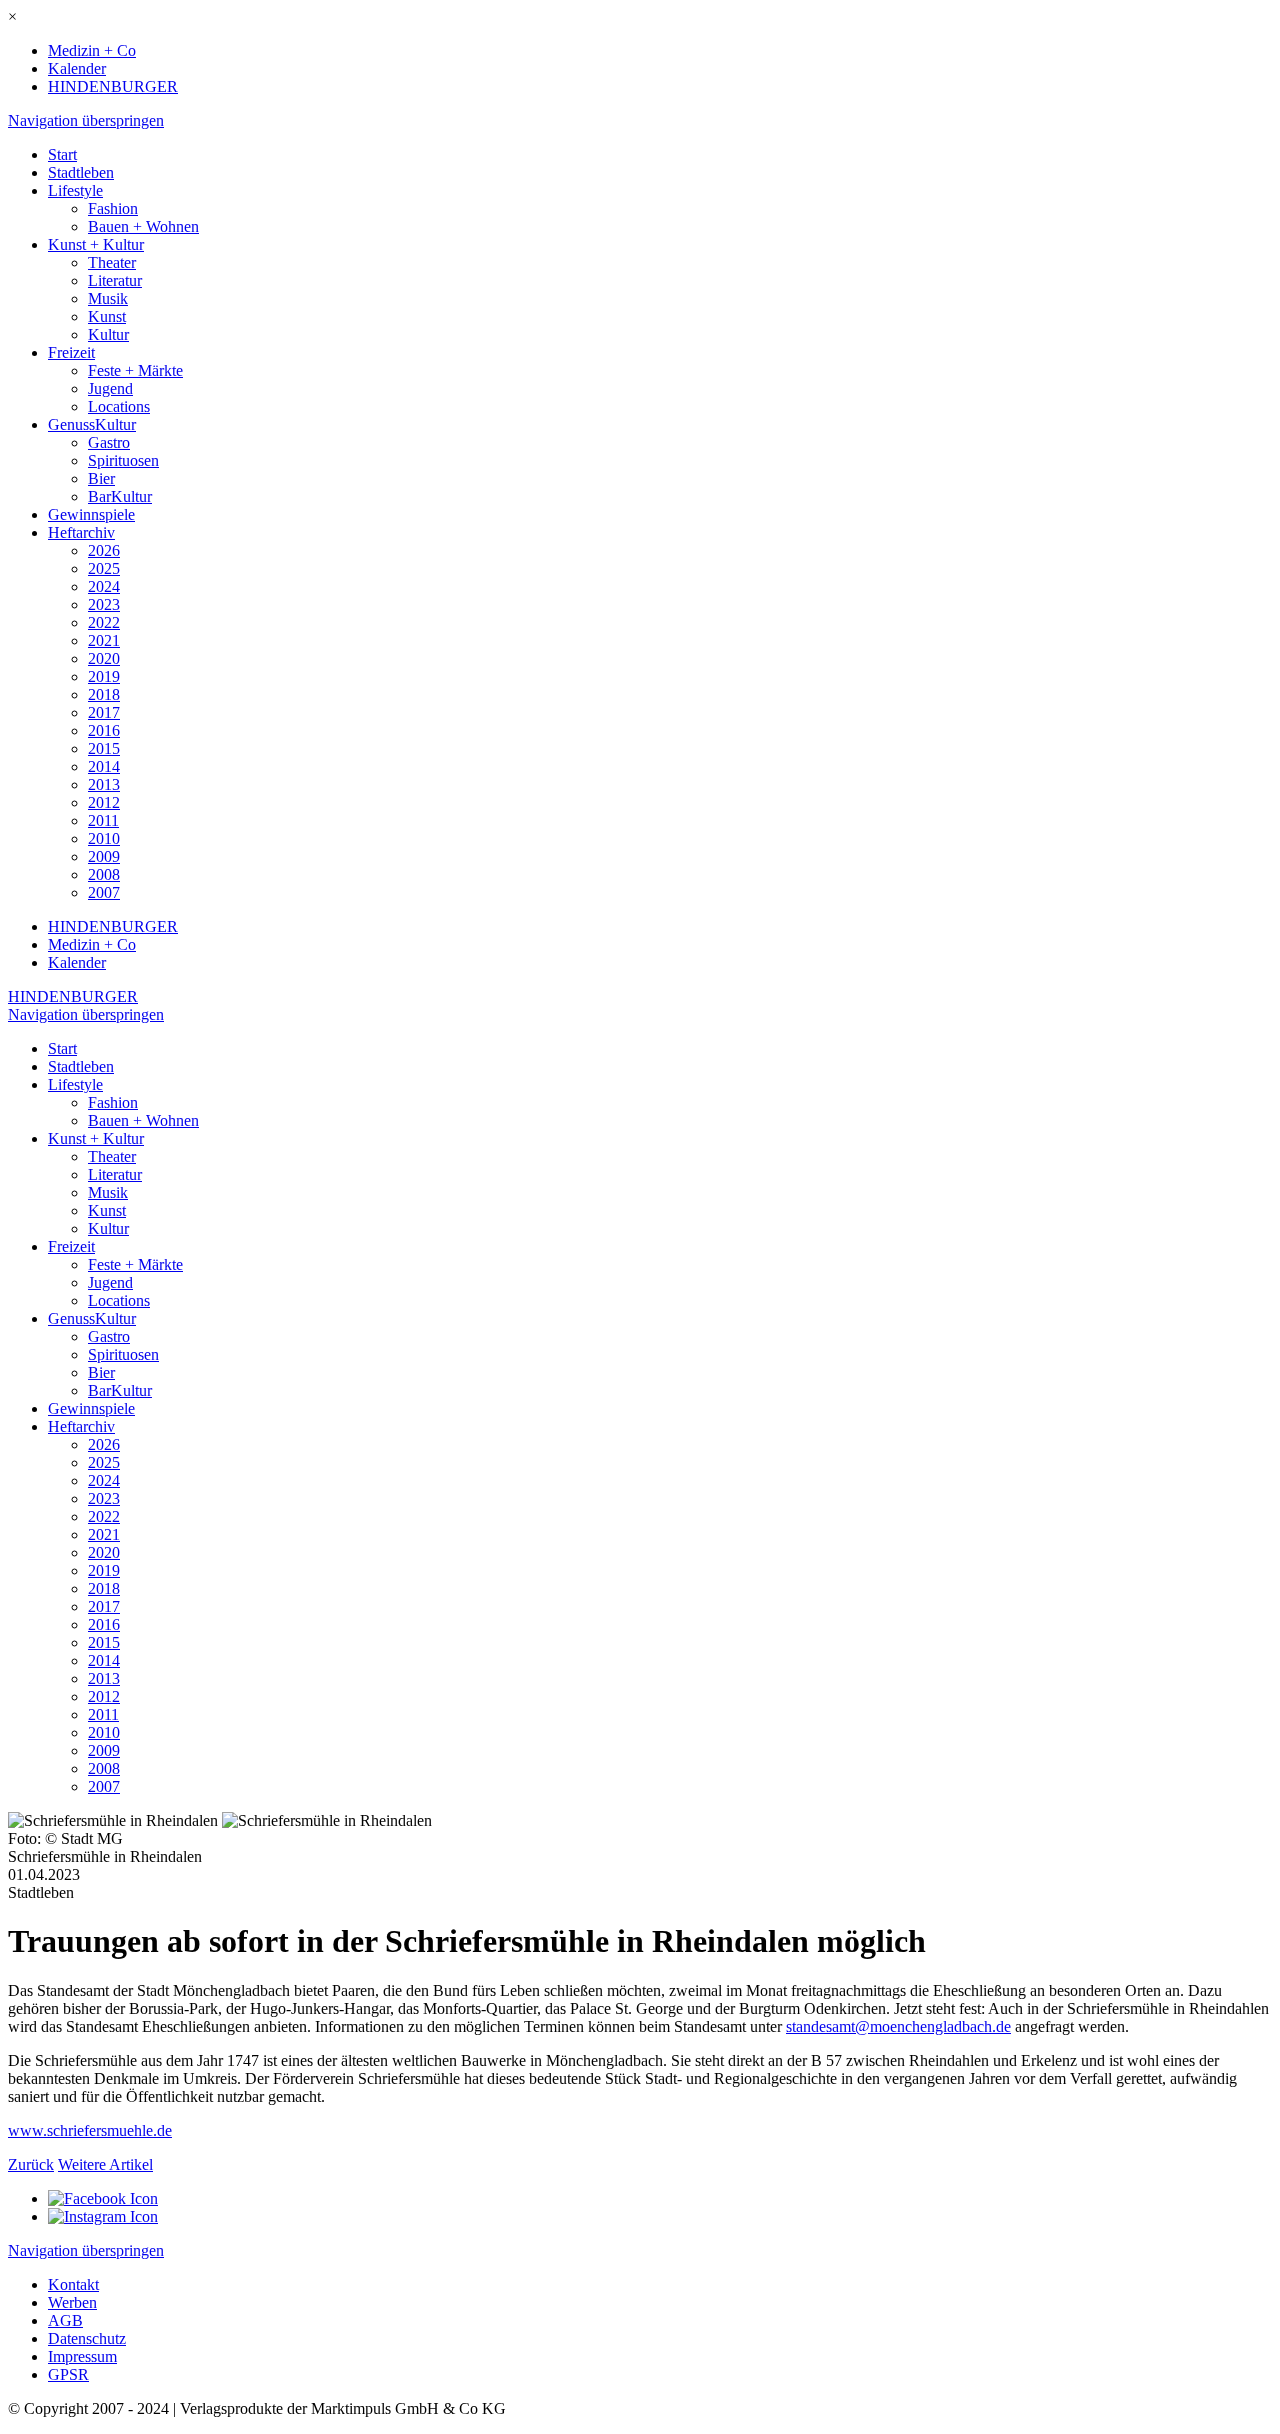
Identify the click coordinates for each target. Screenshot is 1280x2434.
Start (62, 154)
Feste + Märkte (135, 370)
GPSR (68, 2374)
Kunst (107, 316)
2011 (103, 820)
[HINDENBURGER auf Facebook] (103, 2198)
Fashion (113, 208)
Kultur (108, 334)
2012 (104, 802)
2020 (104, 658)
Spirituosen (123, 460)
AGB (65, 2320)
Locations (119, 406)
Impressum (82, 2356)
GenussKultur (92, 424)
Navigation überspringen (86, 120)
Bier (101, 478)
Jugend (110, 388)
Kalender (77, 68)
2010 (104, 838)
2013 (104, 784)
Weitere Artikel (105, 2164)
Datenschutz (87, 2338)
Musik (108, 298)
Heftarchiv (81, 532)
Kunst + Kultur (96, 244)
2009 (104, 856)
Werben (72, 2302)
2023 (104, 604)
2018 (104, 694)
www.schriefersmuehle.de (90, 2130)
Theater (112, 262)
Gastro (109, 442)
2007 (104, 892)
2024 (104, 586)
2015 (104, 748)
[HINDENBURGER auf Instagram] (103, 2216)
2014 (104, 766)
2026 (104, 550)
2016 (104, 730)
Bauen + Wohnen (143, 226)
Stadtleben (81, 172)
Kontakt (73, 2284)
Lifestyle (75, 190)
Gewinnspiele (91, 514)
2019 (104, 676)
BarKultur (120, 496)
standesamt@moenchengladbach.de (898, 2026)
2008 (104, 874)
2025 (104, 568)
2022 (104, 622)
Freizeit (71, 352)
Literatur (115, 280)
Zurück (31, 2164)
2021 (104, 640)
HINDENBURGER (113, 86)
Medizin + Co (92, 50)
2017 (104, 712)
